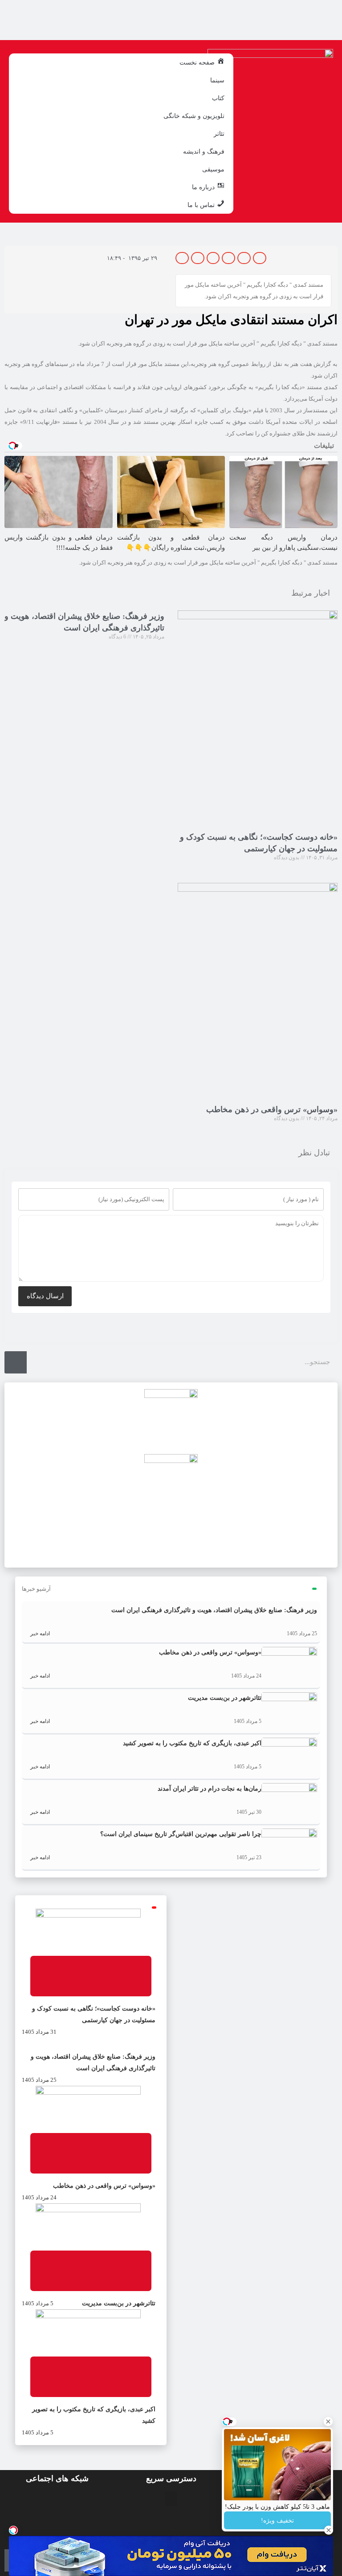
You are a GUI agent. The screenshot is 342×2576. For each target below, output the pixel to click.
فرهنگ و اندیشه (204, 151)
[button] (260, 258)
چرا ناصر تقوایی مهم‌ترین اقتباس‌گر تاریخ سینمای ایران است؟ (181, 1834)
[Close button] (328, 2422)
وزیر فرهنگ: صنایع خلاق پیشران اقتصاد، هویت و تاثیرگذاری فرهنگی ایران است (214, 1610)
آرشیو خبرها (36, 1589)
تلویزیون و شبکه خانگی (194, 116)
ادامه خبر (39, 1633)
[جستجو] (16, 1362)
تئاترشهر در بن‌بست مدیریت (225, 1698)
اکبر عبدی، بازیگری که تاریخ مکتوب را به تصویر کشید (192, 1743)
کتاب (218, 98)
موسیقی (213, 169)
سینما (217, 80)
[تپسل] (13, 2530)
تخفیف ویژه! (277, 2521)
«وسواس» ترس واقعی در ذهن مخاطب (272, 1109)
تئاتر (219, 134)
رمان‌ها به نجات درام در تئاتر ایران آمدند (210, 1789)
